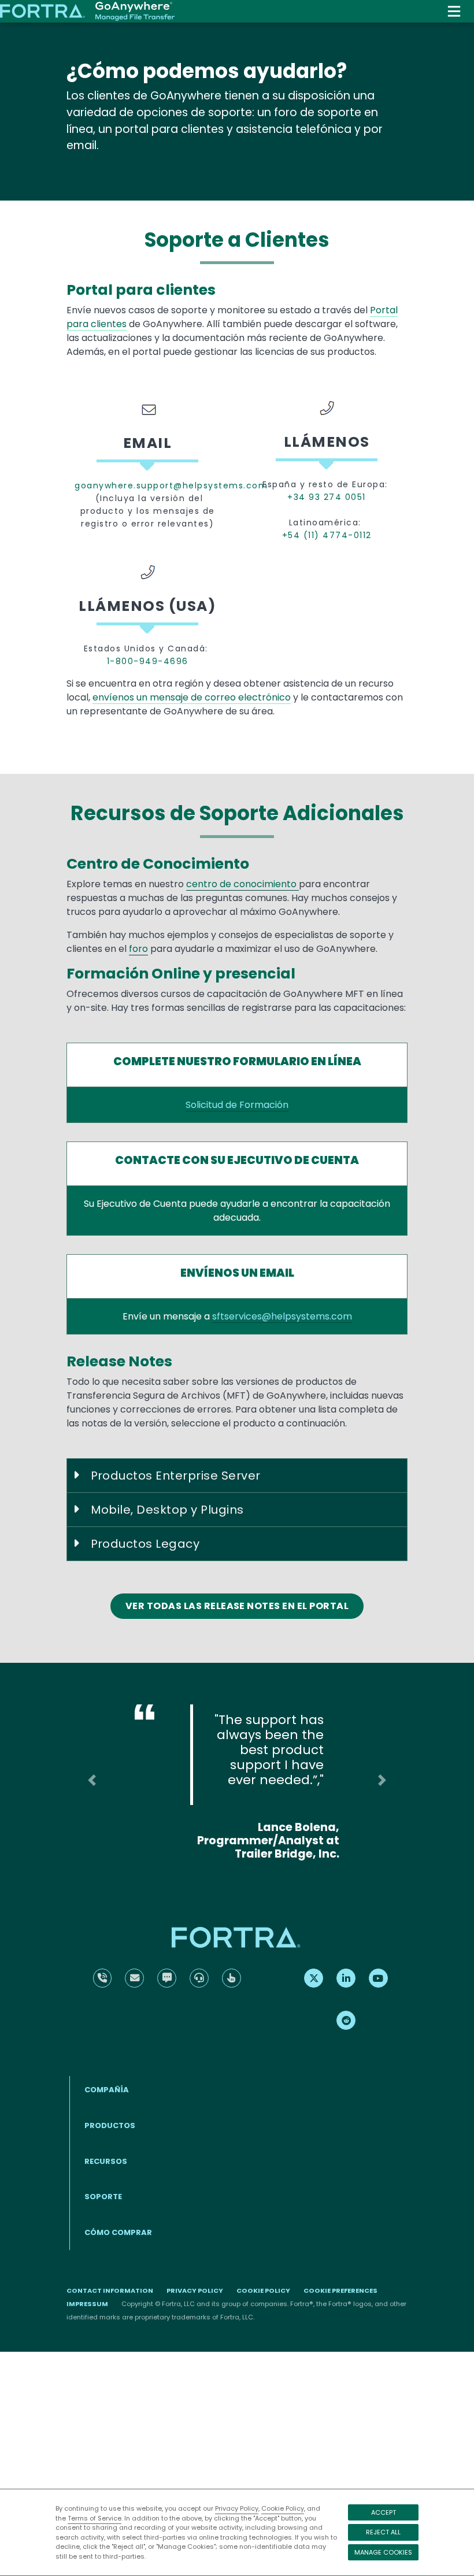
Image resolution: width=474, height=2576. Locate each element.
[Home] (87, 12)
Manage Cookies (383, 2552)
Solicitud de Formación (237, 1105)
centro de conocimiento (242, 884)
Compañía (107, 2090)
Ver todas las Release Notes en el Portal (237, 1606)
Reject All (383, 2532)
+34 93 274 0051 (327, 497)
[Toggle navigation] (454, 11)
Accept (384, 2512)
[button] (92, 1780)
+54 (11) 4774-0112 (327, 535)
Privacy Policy (237, 2508)
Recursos (106, 2161)
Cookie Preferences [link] (340, 2290)
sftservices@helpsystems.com (282, 1316)
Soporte (103, 2197)
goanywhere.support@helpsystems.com (147, 485)
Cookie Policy (283, 2508)
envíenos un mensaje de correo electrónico (192, 697)
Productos (110, 2125)
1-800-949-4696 (148, 661)
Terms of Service (95, 2518)
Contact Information (110, 2290)
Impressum (87, 2304)
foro (138, 949)
